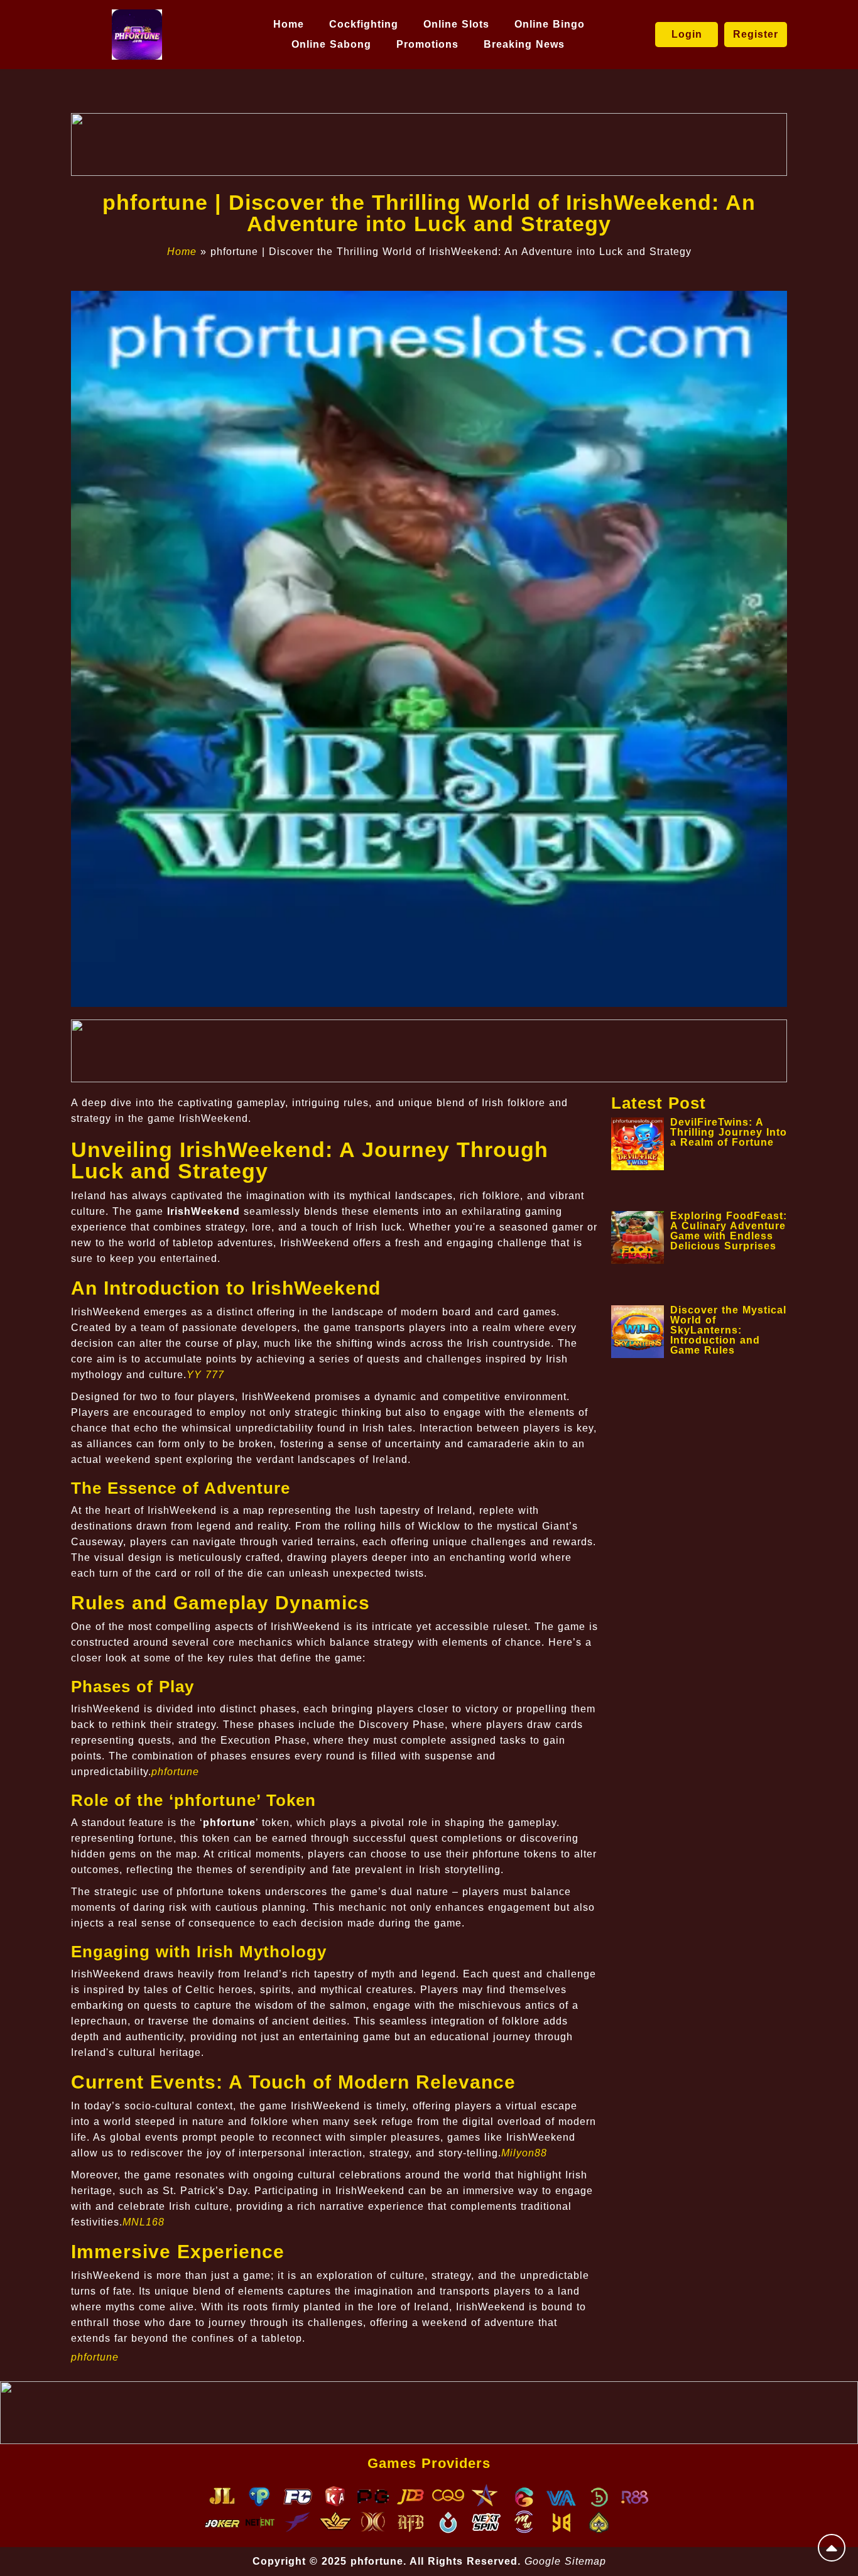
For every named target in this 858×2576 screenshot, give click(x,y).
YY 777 (205, 1375)
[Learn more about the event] (429, 144)
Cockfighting (364, 24)
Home (289, 24)
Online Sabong (331, 44)
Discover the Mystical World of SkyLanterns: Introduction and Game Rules (728, 1330)
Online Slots (456, 24)
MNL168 (144, 2222)
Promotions (427, 44)
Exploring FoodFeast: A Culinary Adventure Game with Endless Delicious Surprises (729, 1231)
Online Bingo (550, 24)
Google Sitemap (565, 2561)
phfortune (175, 1772)
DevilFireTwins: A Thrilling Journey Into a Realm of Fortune (729, 1132)
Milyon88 (524, 2153)
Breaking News (524, 44)
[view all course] (832, 2548)
